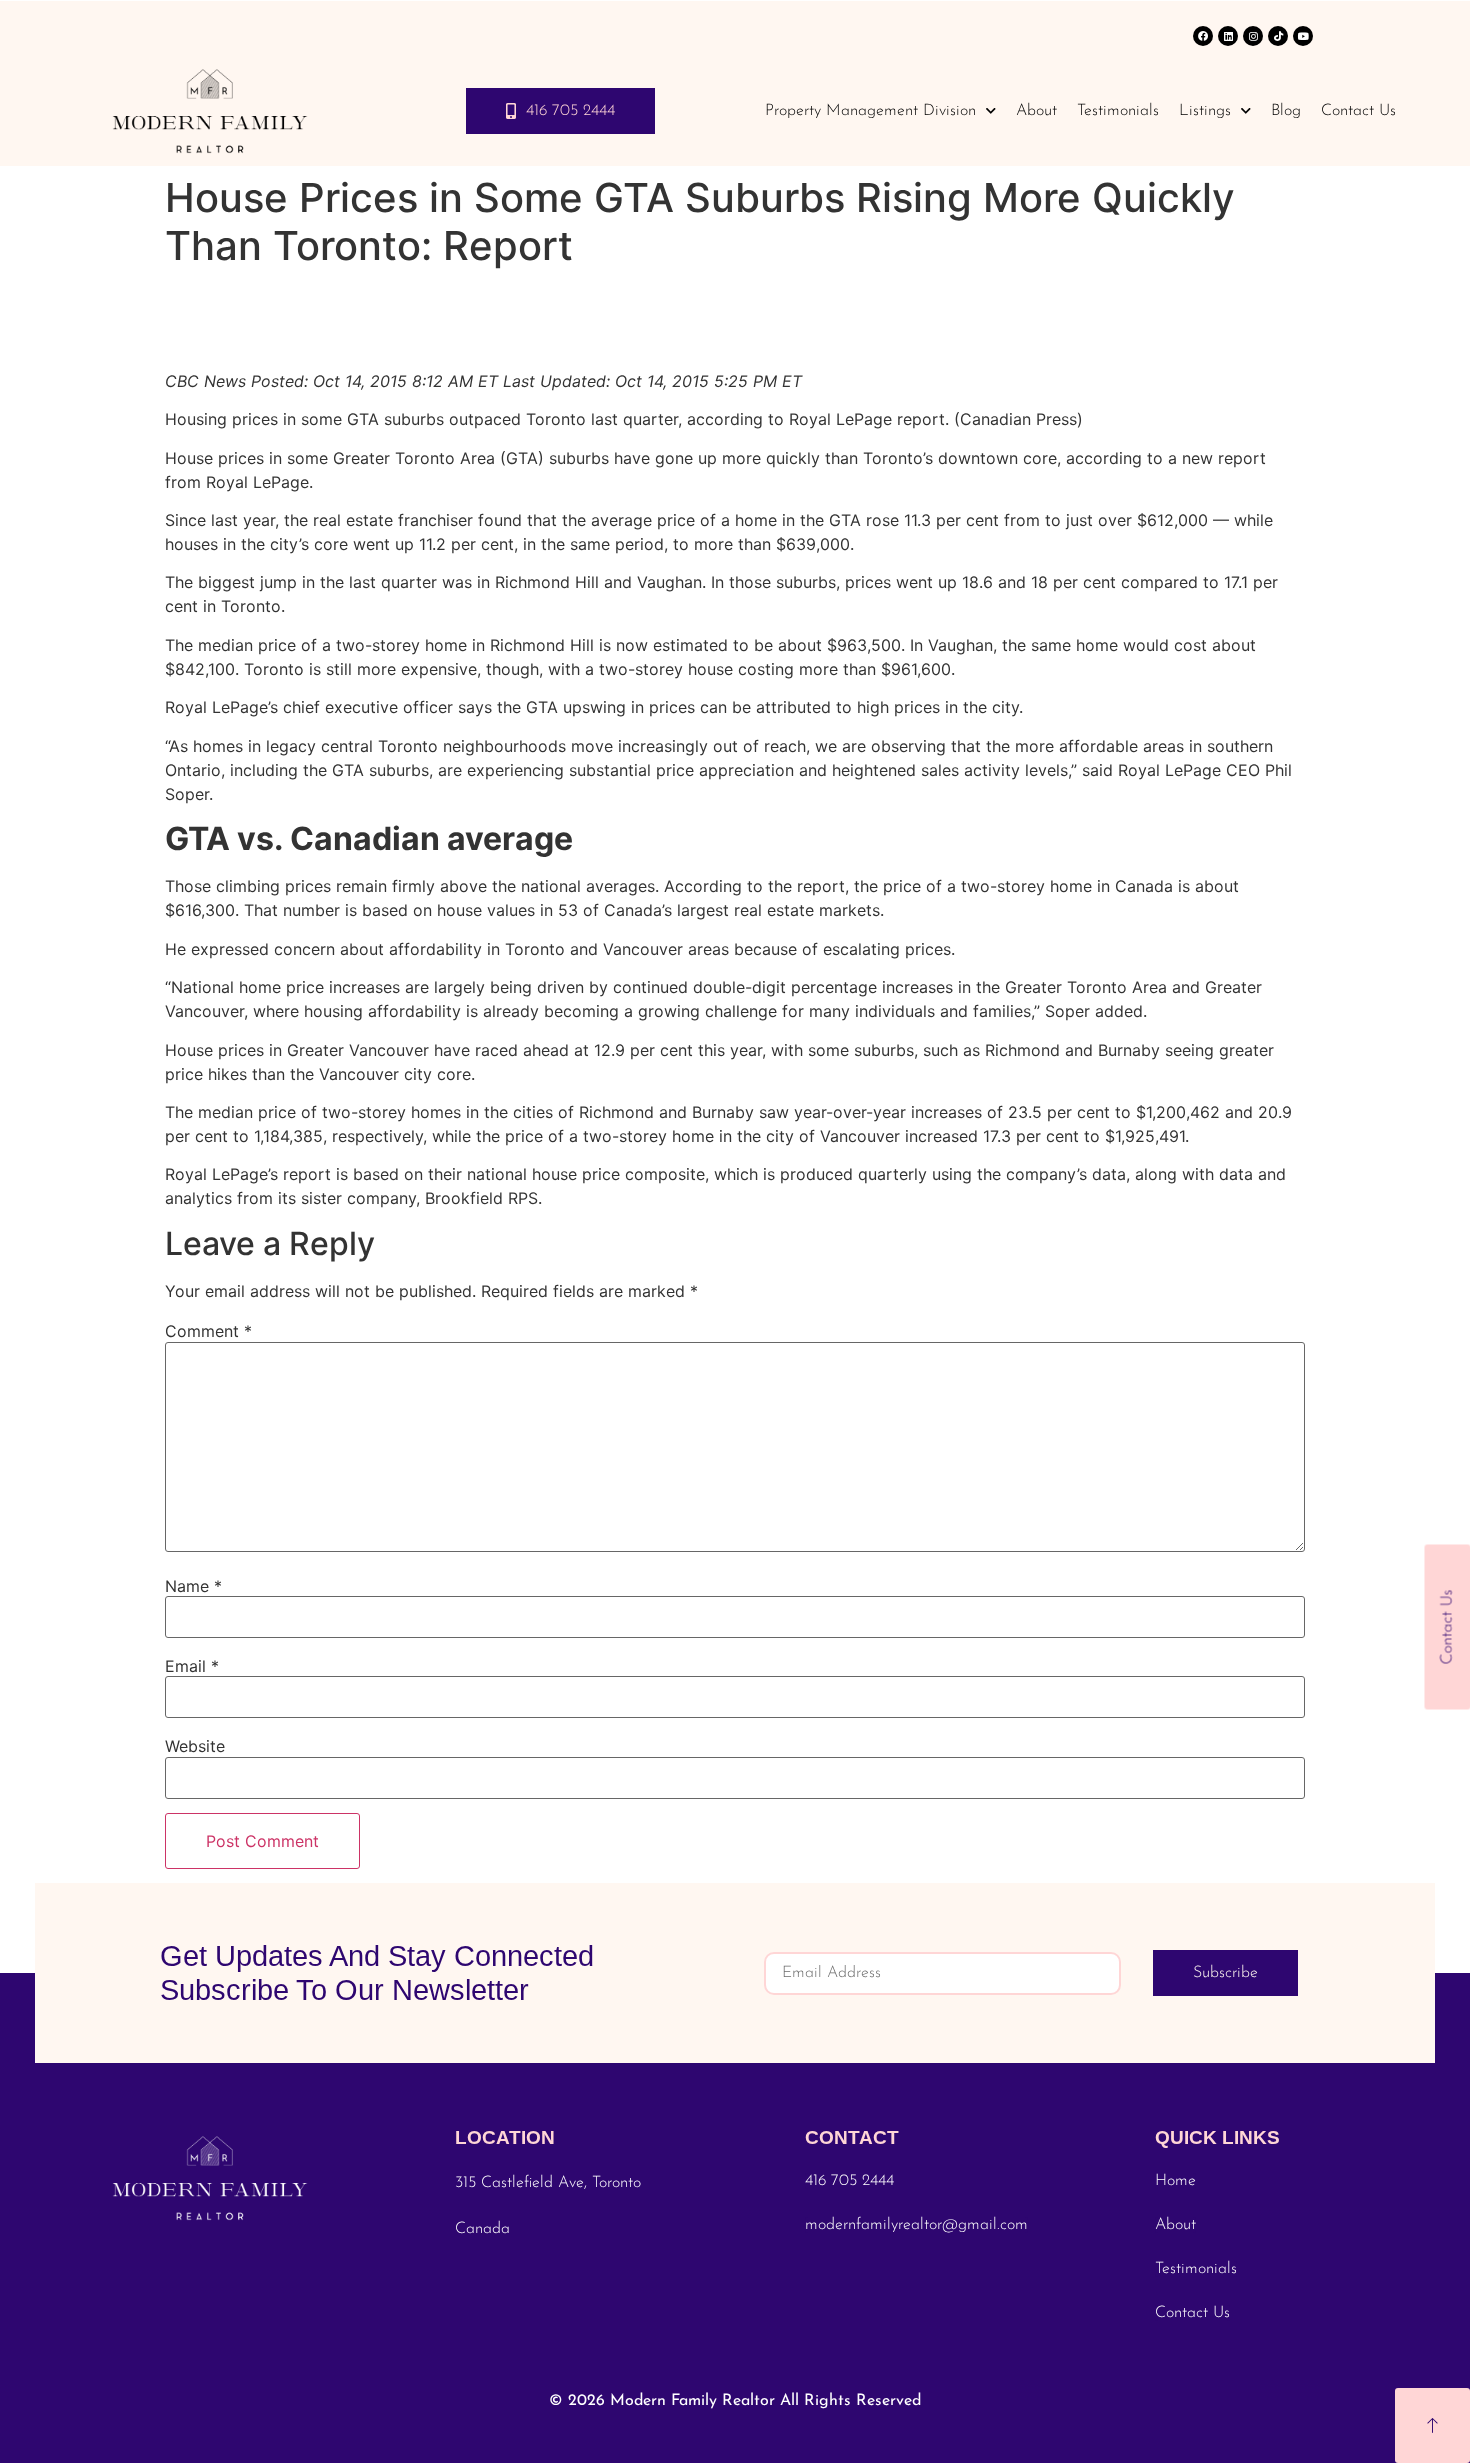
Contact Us (1358, 111)
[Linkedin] (1228, 36)
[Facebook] (1203, 36)
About (1036, 111)
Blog (1286, 111)
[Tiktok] (1278, 36)
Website (195, 1746)
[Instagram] (1253, 36)
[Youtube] (1303, 36)
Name (193, 1586)
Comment (208, 1331)
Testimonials (1118, 111)
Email (192, 1666)
